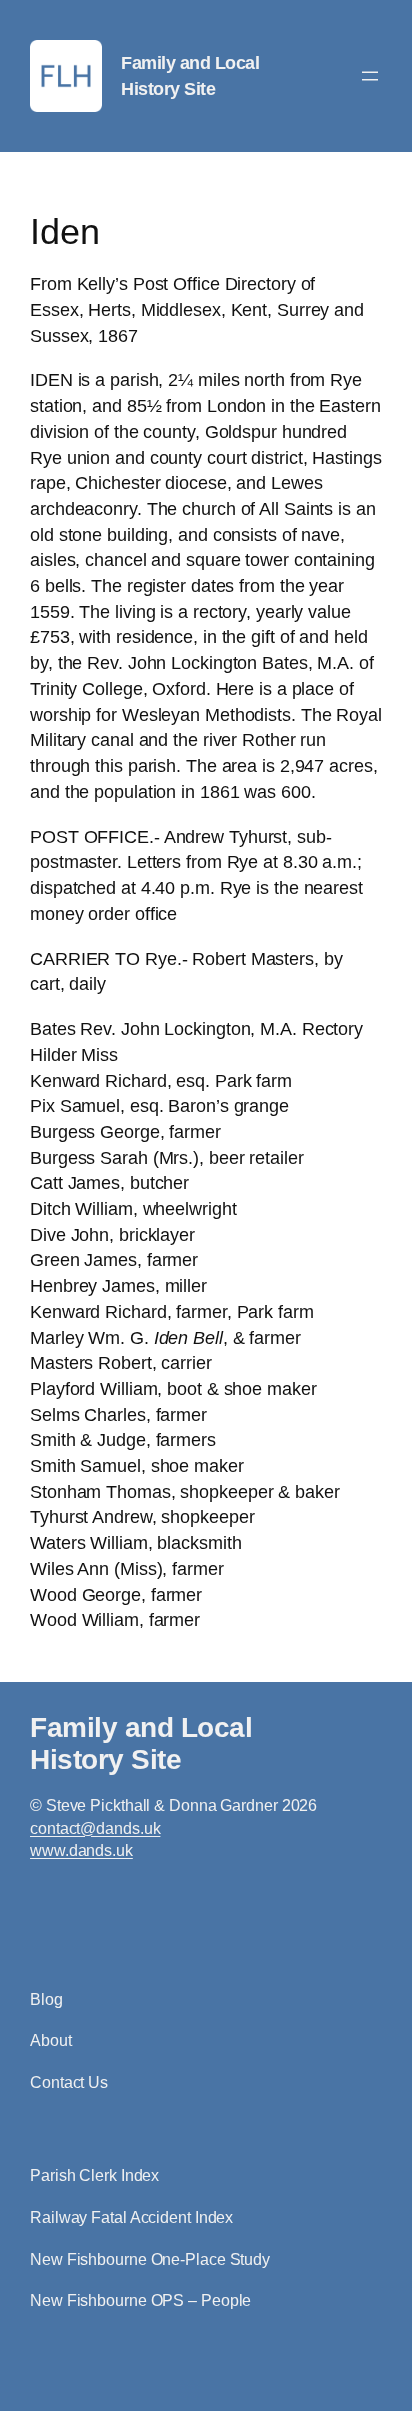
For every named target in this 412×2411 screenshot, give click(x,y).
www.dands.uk (81, 1850)
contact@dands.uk (95, 1828)
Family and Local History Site (141, 1743)
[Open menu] (370, 76)
